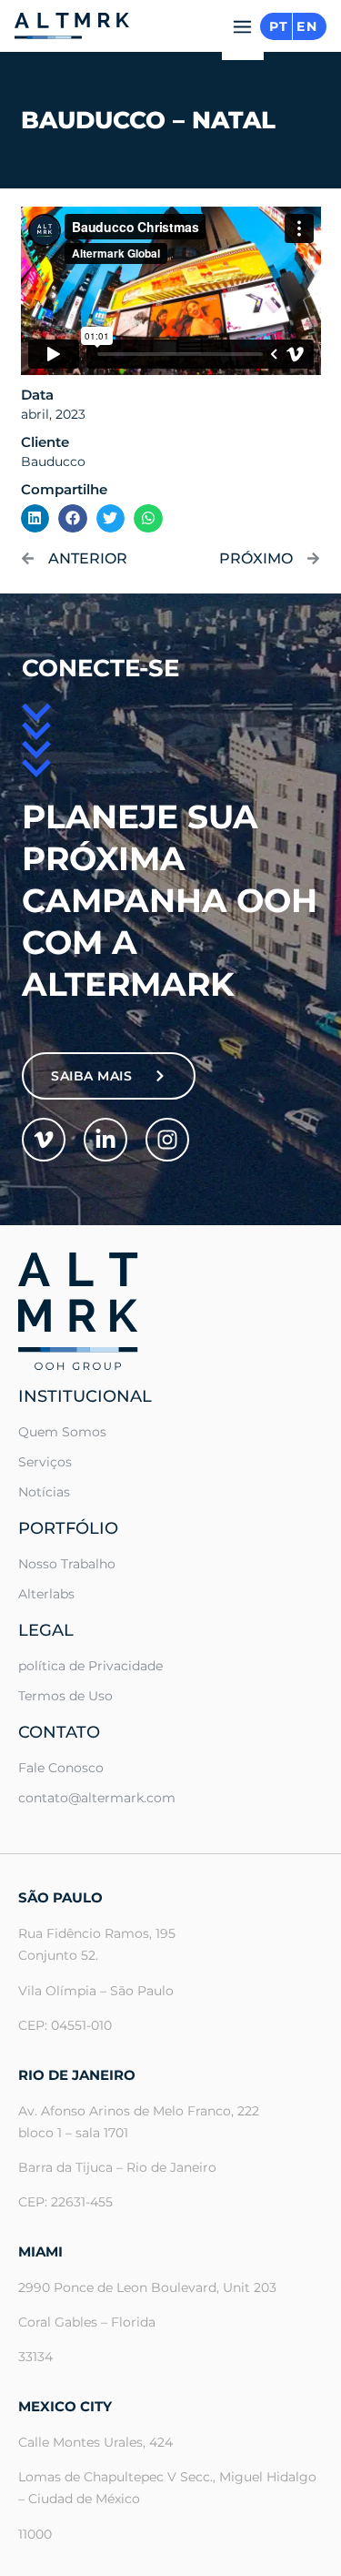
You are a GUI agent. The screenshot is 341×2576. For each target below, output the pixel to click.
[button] (243, 32)
